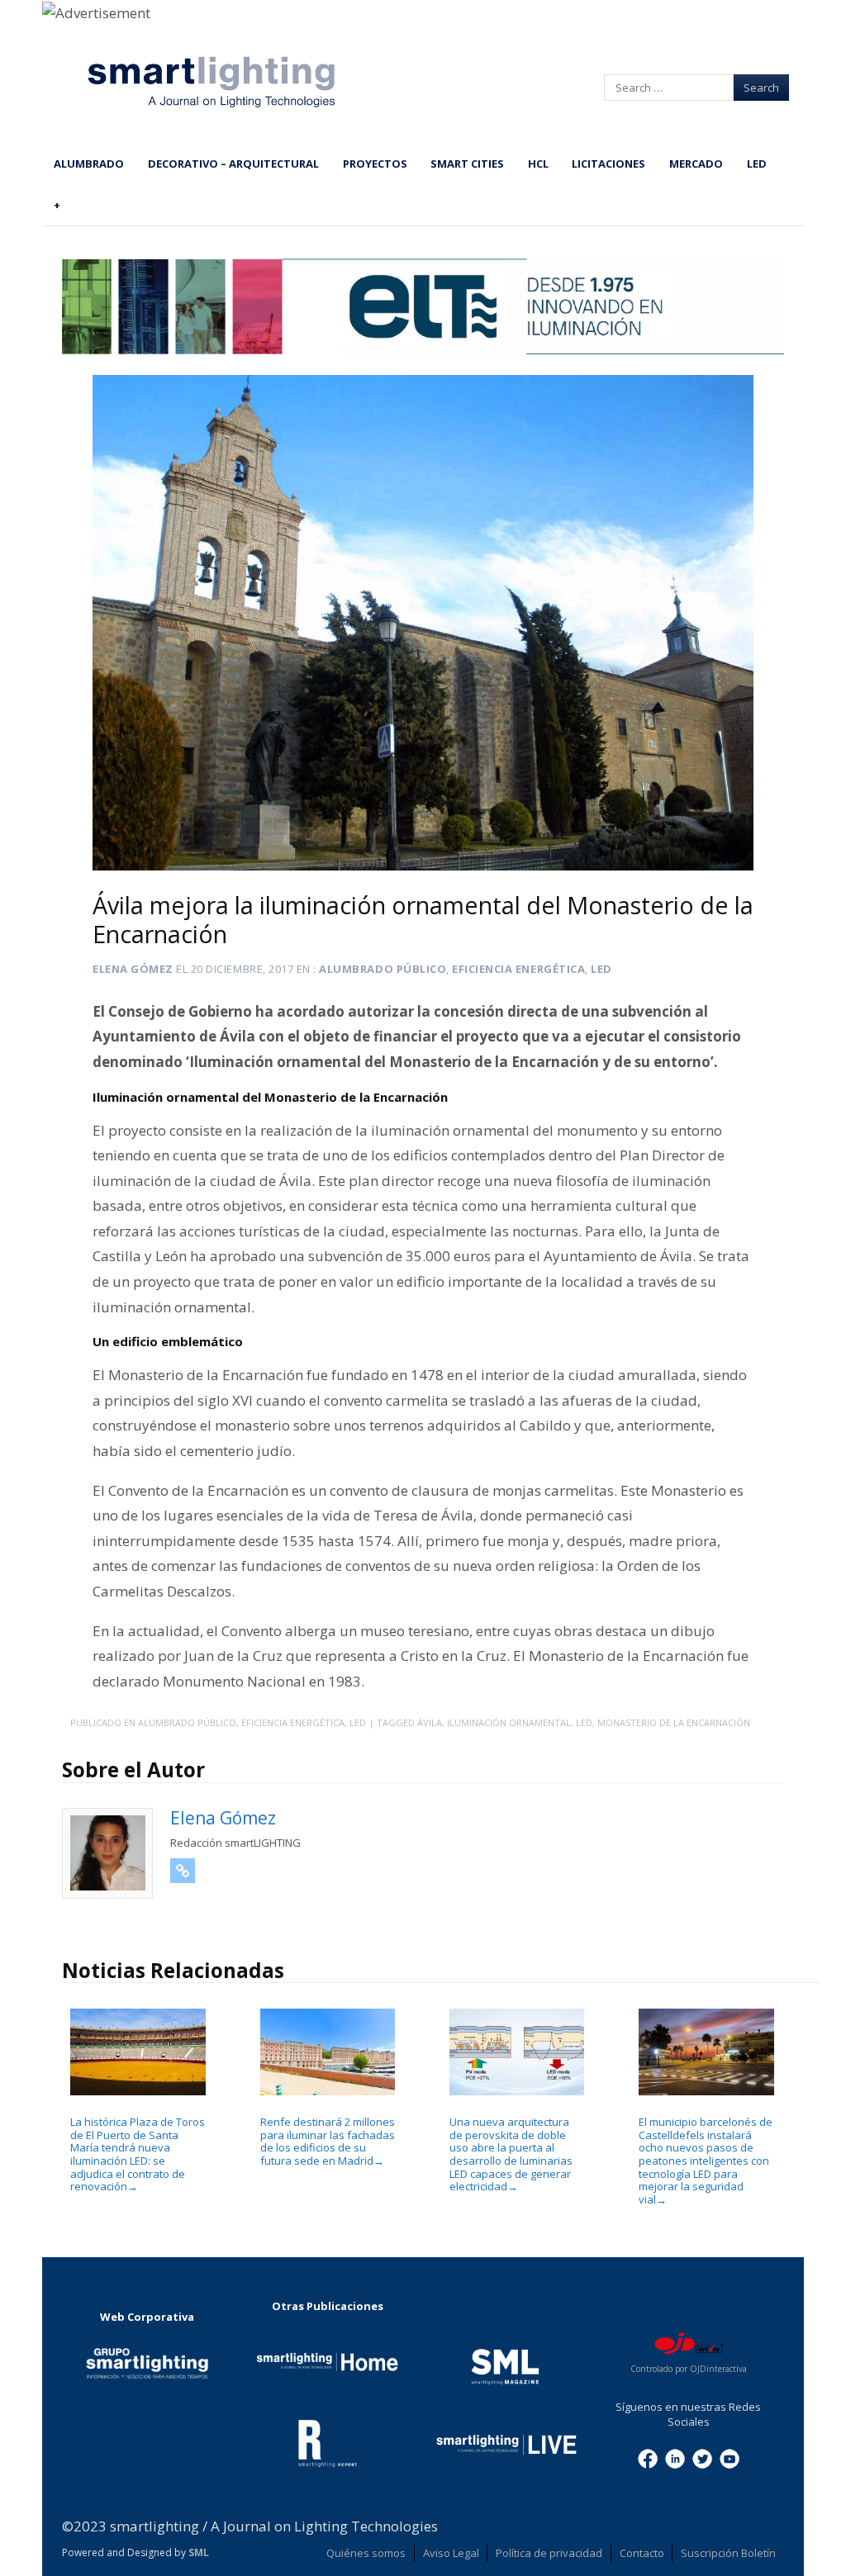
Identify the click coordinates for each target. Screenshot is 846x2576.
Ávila (430, 1722)
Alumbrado (89, 164)
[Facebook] (648, 2457)
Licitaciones (608, 164)
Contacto (642, 2553)
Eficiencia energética (518, 969)
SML (199, 2552)
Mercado (696, 164)
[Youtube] (730, 2457)
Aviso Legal (451, 2553)
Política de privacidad (549, 2553)
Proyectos (375, 164)
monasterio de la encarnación (674, 1722)
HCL (538, 164)
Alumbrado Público (383, 969)
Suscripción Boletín (728, 2553)
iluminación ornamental (509, 1722)
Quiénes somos (366, 2553)
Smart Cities (467, 164)
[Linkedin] (675, 2457)
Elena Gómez (133, 969)
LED (757, 164)
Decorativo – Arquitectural (233, 164)
